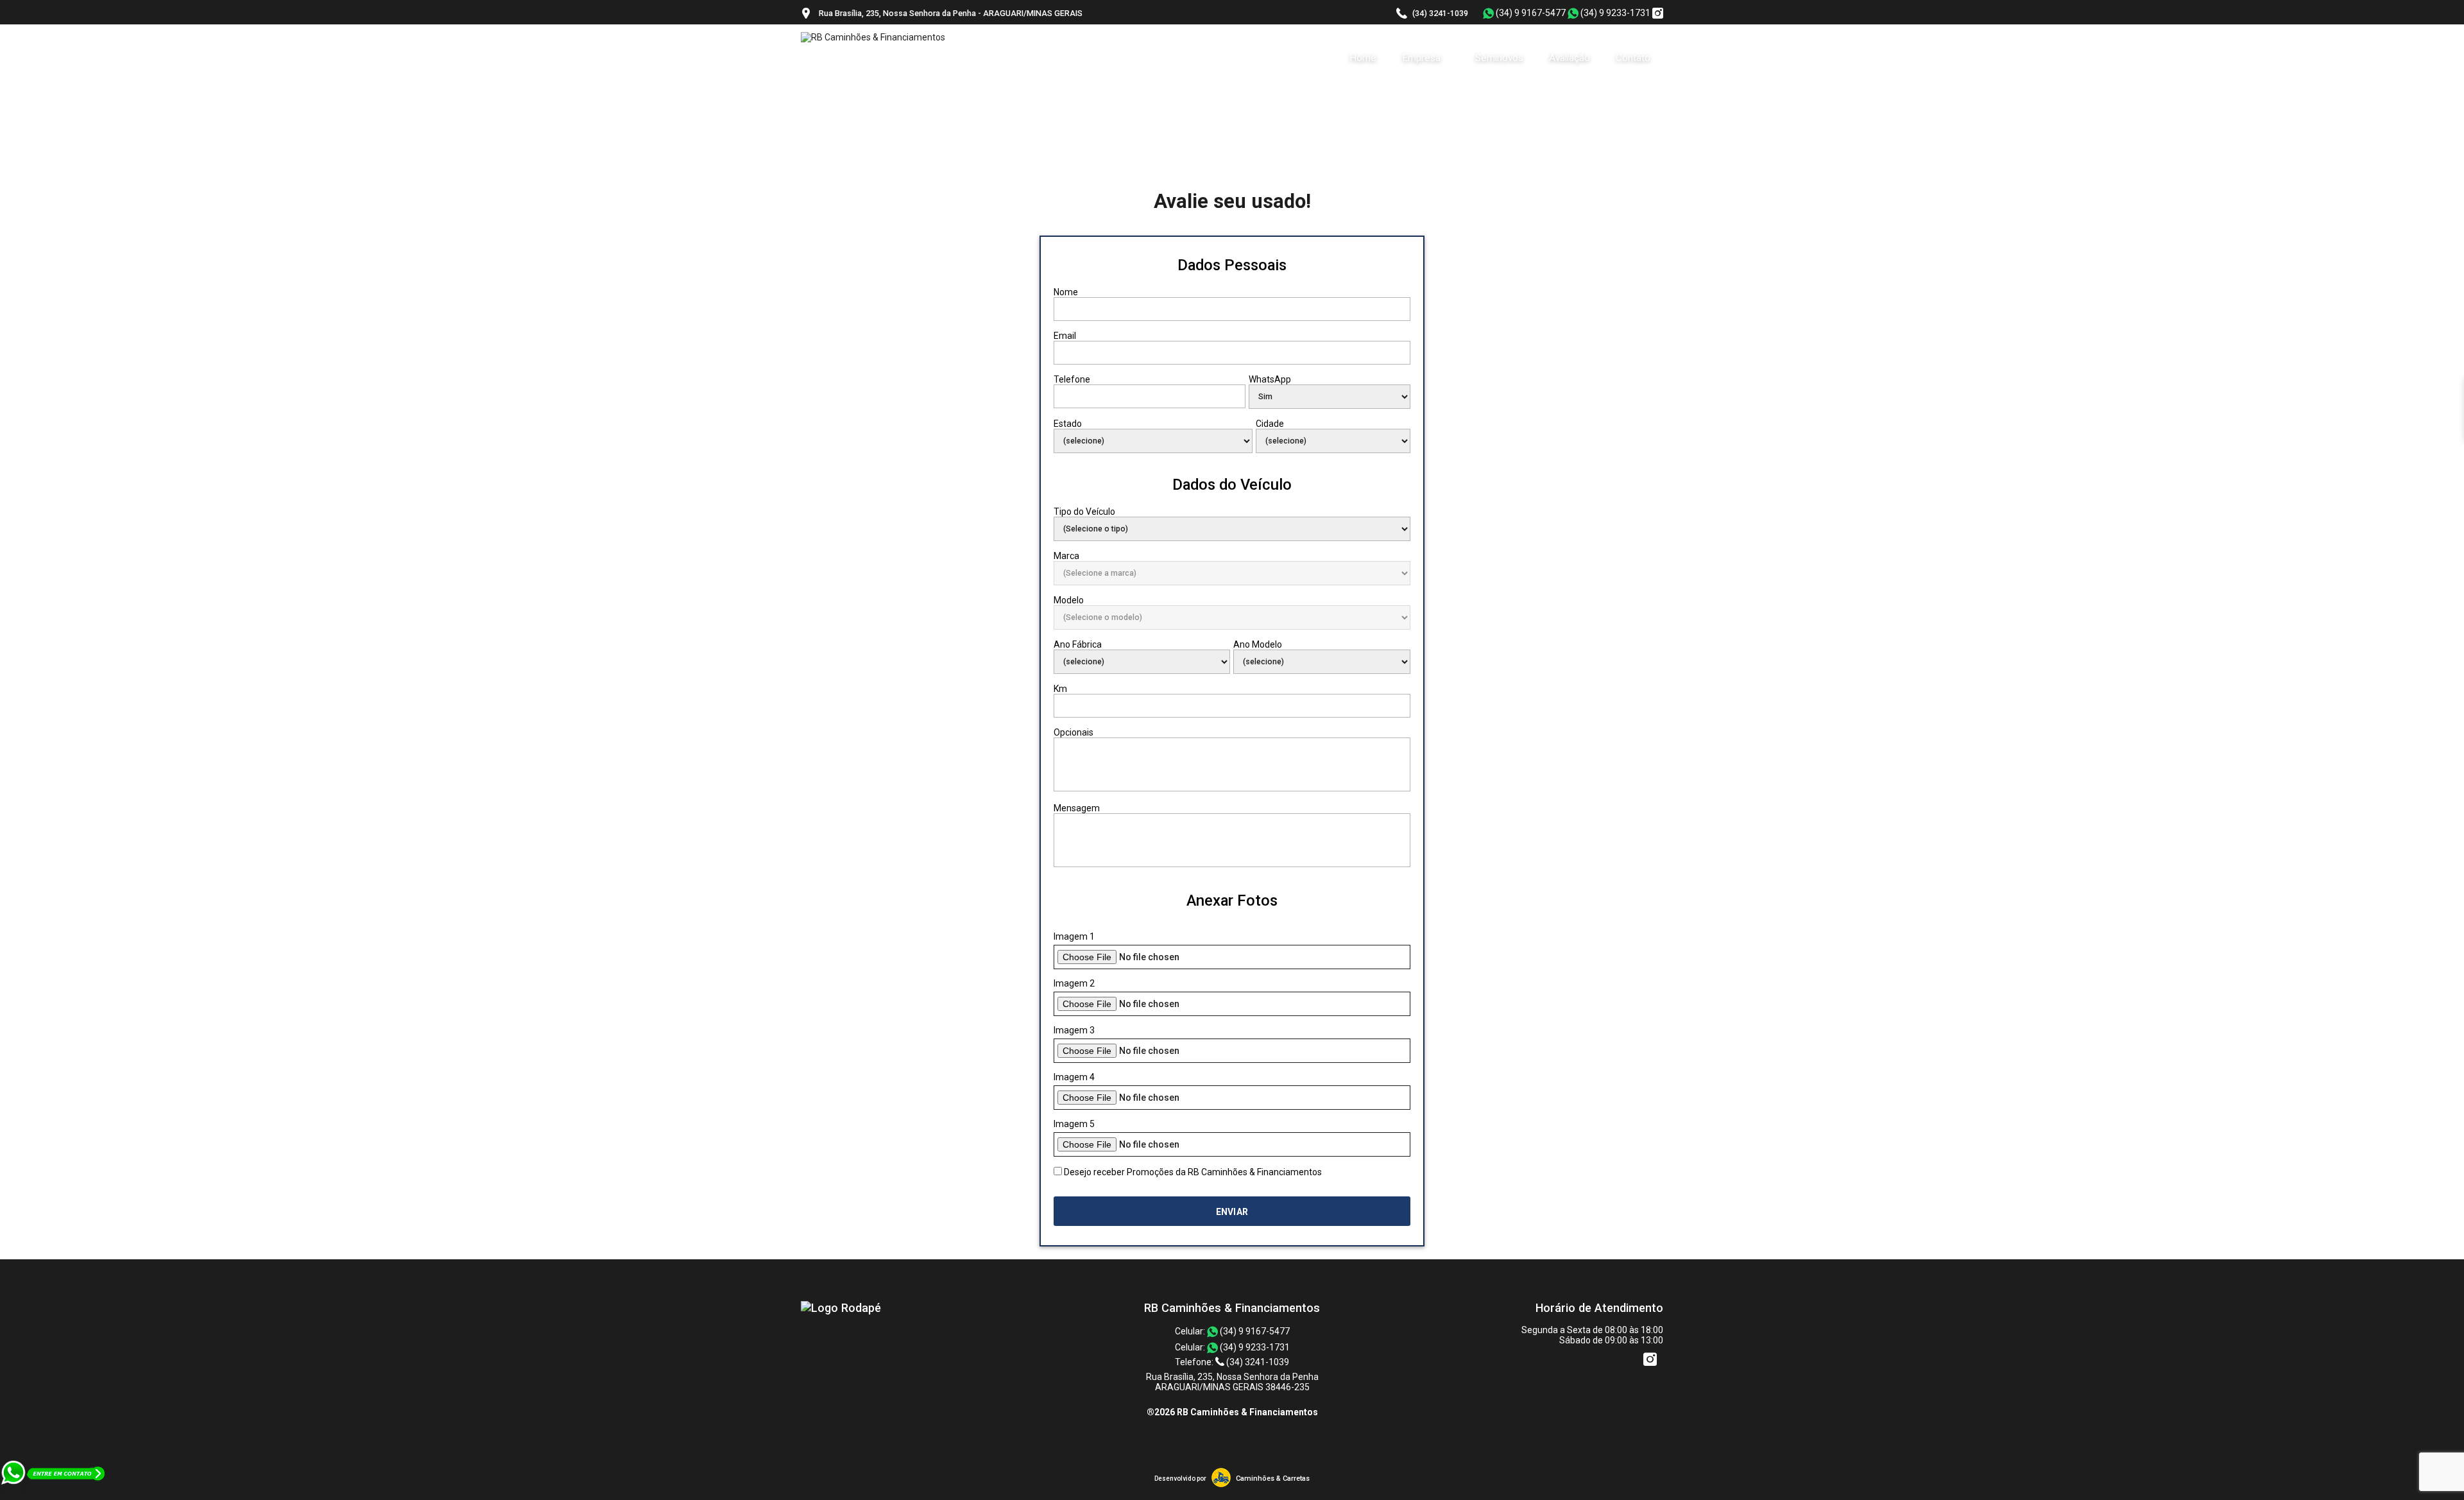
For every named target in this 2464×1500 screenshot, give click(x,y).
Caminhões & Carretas (1273, 1478)
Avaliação (1570, 58)
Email (1065, 336)
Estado (1068, 424)
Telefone (1072, 379)
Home (1363, 58)
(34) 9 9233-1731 (1614, 13)
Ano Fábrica (1078, 644)
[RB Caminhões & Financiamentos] (841, 1308)
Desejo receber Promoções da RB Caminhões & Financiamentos (1193, 1172)
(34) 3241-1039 (1440, 13)
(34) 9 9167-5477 (1530, 13)
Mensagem (1077, 808)
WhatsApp (1270, 379)
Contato (1633, 58)
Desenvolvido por (1180, 1478)
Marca (1066, 556)
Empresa (1423, 58)
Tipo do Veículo (1084, 512)
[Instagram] (1658, 14)
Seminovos (1499, 58)
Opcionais (1074, 732)
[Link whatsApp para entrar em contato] (54, 1495)
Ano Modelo (1258, 644)
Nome (1066, 292)
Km (1060, 689)
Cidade (1270, 424)
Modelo (1069, 600)
